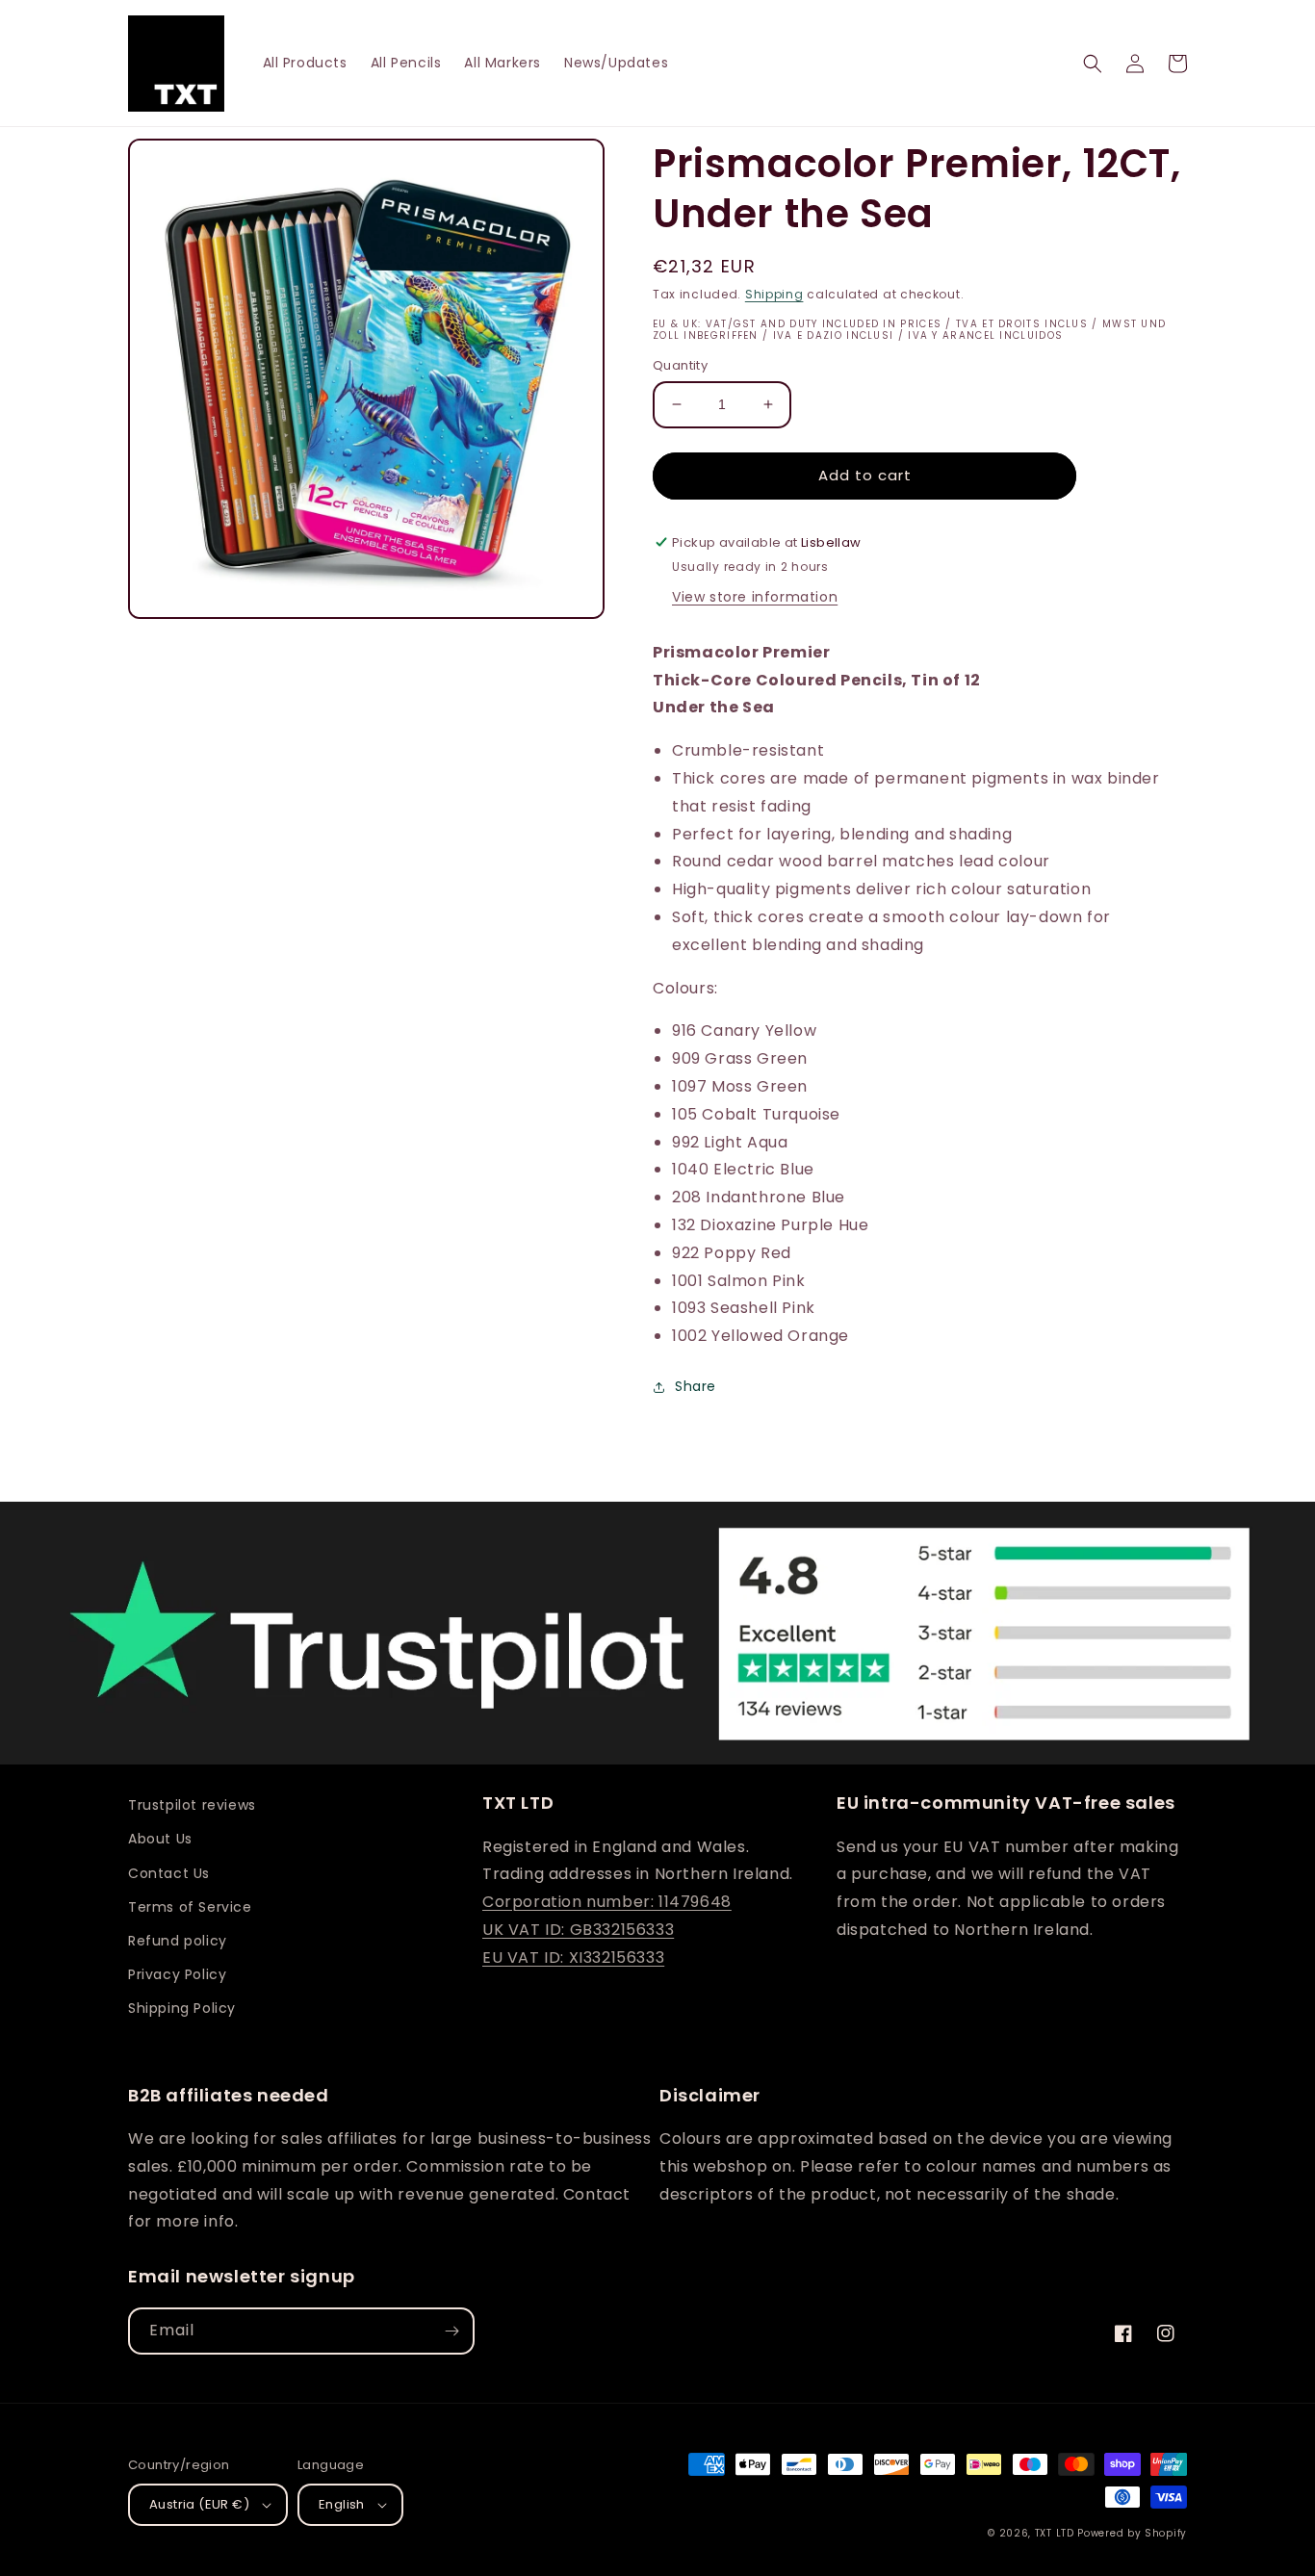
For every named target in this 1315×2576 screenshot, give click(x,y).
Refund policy (178, 1941)
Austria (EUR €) (199, 2504)
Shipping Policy (182, 2008)
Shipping (774, 294)
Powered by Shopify (1132, 2533)
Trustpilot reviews (192, 1805)
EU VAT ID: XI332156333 (573, 1958)
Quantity (680, 365)
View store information (755, 597)
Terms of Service (190, 1907)
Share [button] (696, 1386)
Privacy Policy (177, 1974)
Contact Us (169, 1873)
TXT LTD (1055, 2533)
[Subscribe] (451, 2331)
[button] (1093, 64)
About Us (160, 1839)
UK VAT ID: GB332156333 (578, 1930)
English (342, 2504)
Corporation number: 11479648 (607, 1902)
